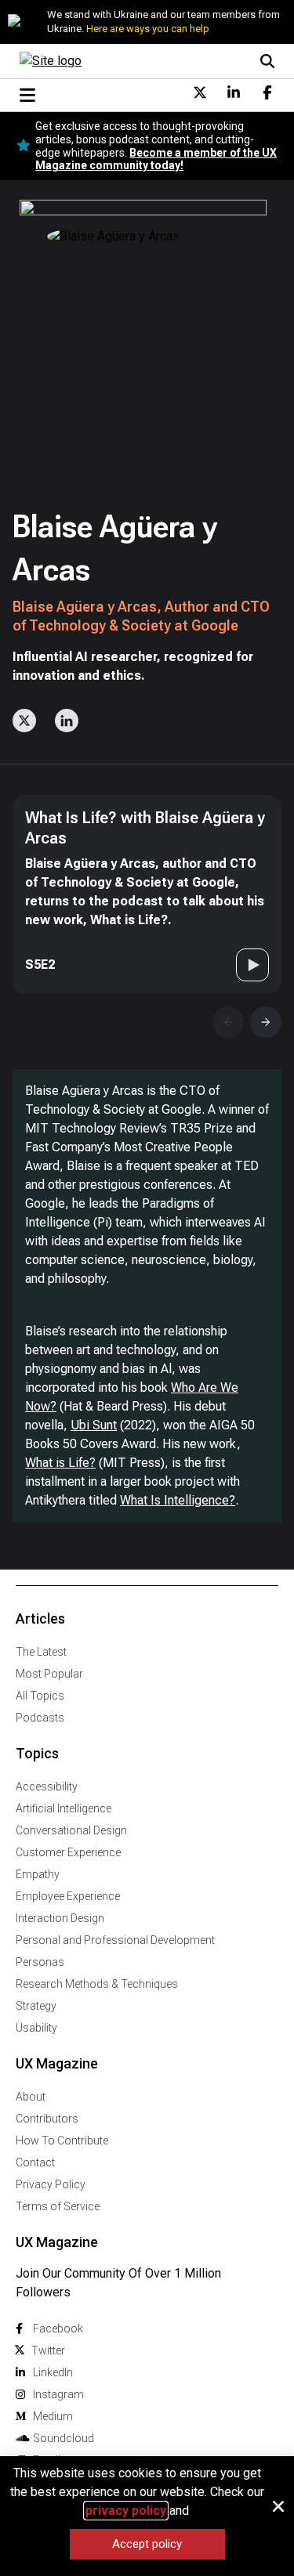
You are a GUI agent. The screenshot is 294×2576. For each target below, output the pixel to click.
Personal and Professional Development (115, 1940)
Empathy (38, 1874)
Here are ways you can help (148, 29)
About (31, 2097)
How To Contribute (62, 2141)
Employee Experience (68, 1896)
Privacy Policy (51, 2184)
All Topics (40, 1696)
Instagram (58, 2394)
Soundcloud (64, 2438)
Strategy (36, 2006)
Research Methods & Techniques (97, 1984)
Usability (36, 2028)
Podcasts (40, 1718)
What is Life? (60, 1463)
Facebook (58, 2329)
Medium (53, 2416)
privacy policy (126, 2511)
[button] (278, 2506)
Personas (40, 1962)
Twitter (48, 2350)
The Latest (41, 1652)
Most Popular (49, 1674)
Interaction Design (60, 1918)
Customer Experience (68, 1852)
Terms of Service (58, 2206)
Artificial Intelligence (64, 1808)
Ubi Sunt (94, 1425)
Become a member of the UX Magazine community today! (156, 159)
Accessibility (47, 1787)
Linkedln (53, 2372)
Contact (35, 2162)
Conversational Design (71, 1830)
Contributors (47, 2119)
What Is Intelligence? (178, 1500)
